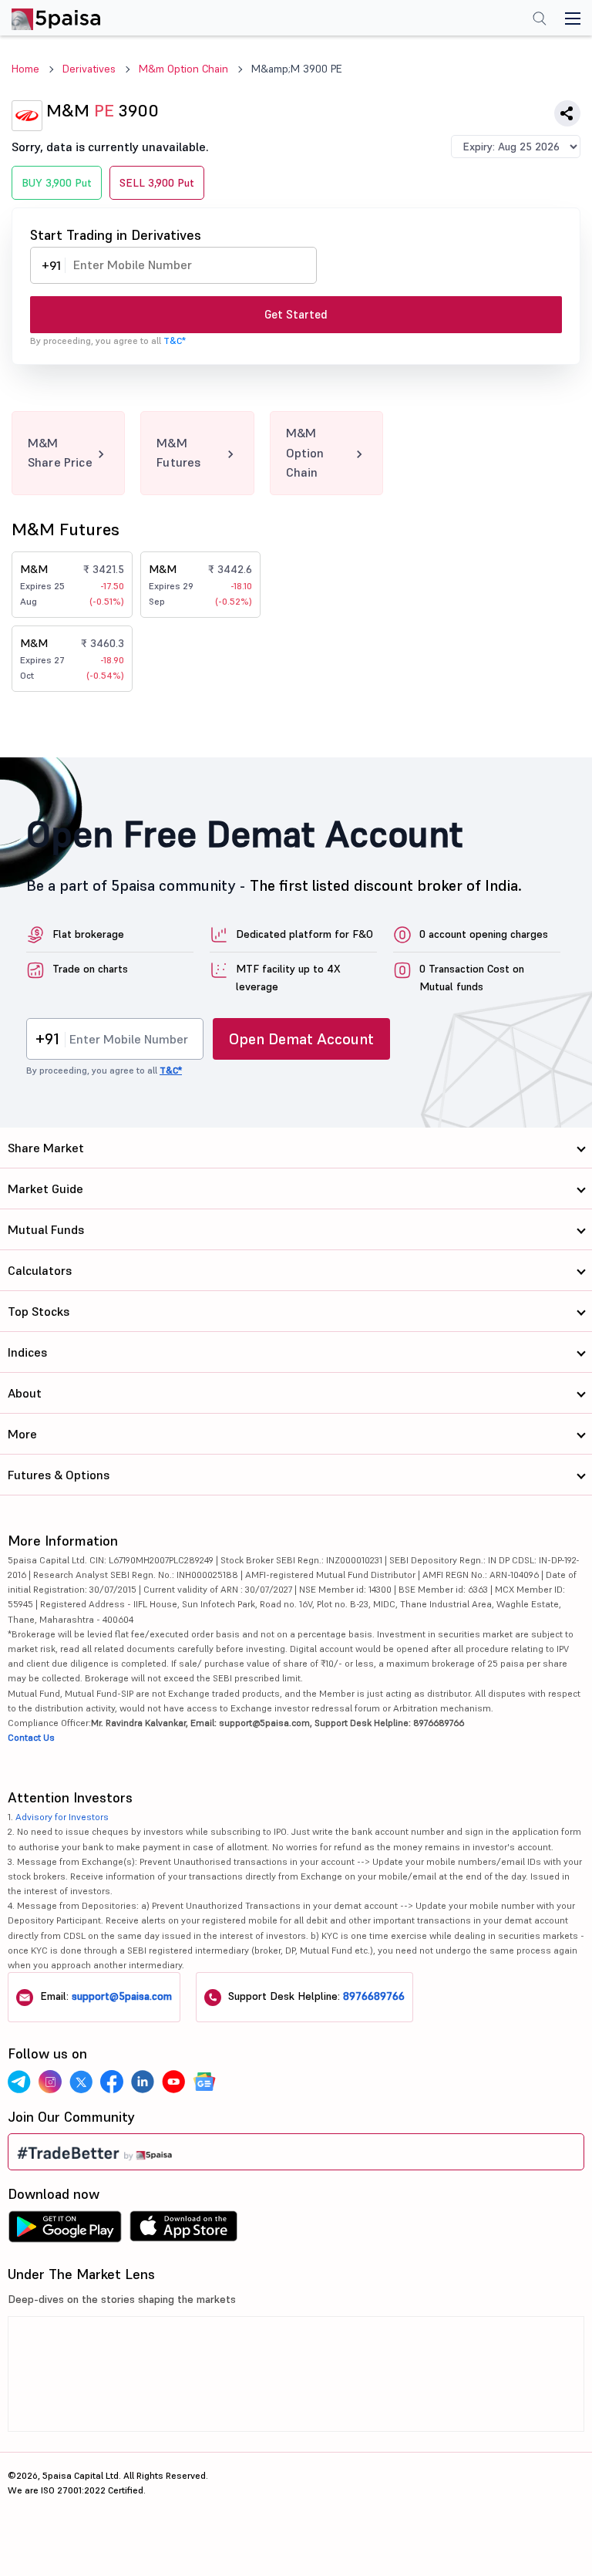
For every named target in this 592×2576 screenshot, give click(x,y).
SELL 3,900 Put (157, 183)
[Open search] (540, 20)
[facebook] (112, 2082)
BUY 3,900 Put (57, 183)
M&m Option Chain (183, 69)
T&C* (175, 341)
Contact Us (31, 1737)
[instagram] (50, 2082)
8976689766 (374, 1996)
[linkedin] (143, 2082)
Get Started (296, 314)
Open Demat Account (301, 1039)
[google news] (204, 2082)
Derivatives (89, 69)
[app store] (184, 2230)
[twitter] (81, 2082)
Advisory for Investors (62, 1817)
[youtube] (173, 2082)
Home (25, 69)
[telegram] (19, 2082)
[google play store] (65, 2230)
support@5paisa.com (122, 1996)
